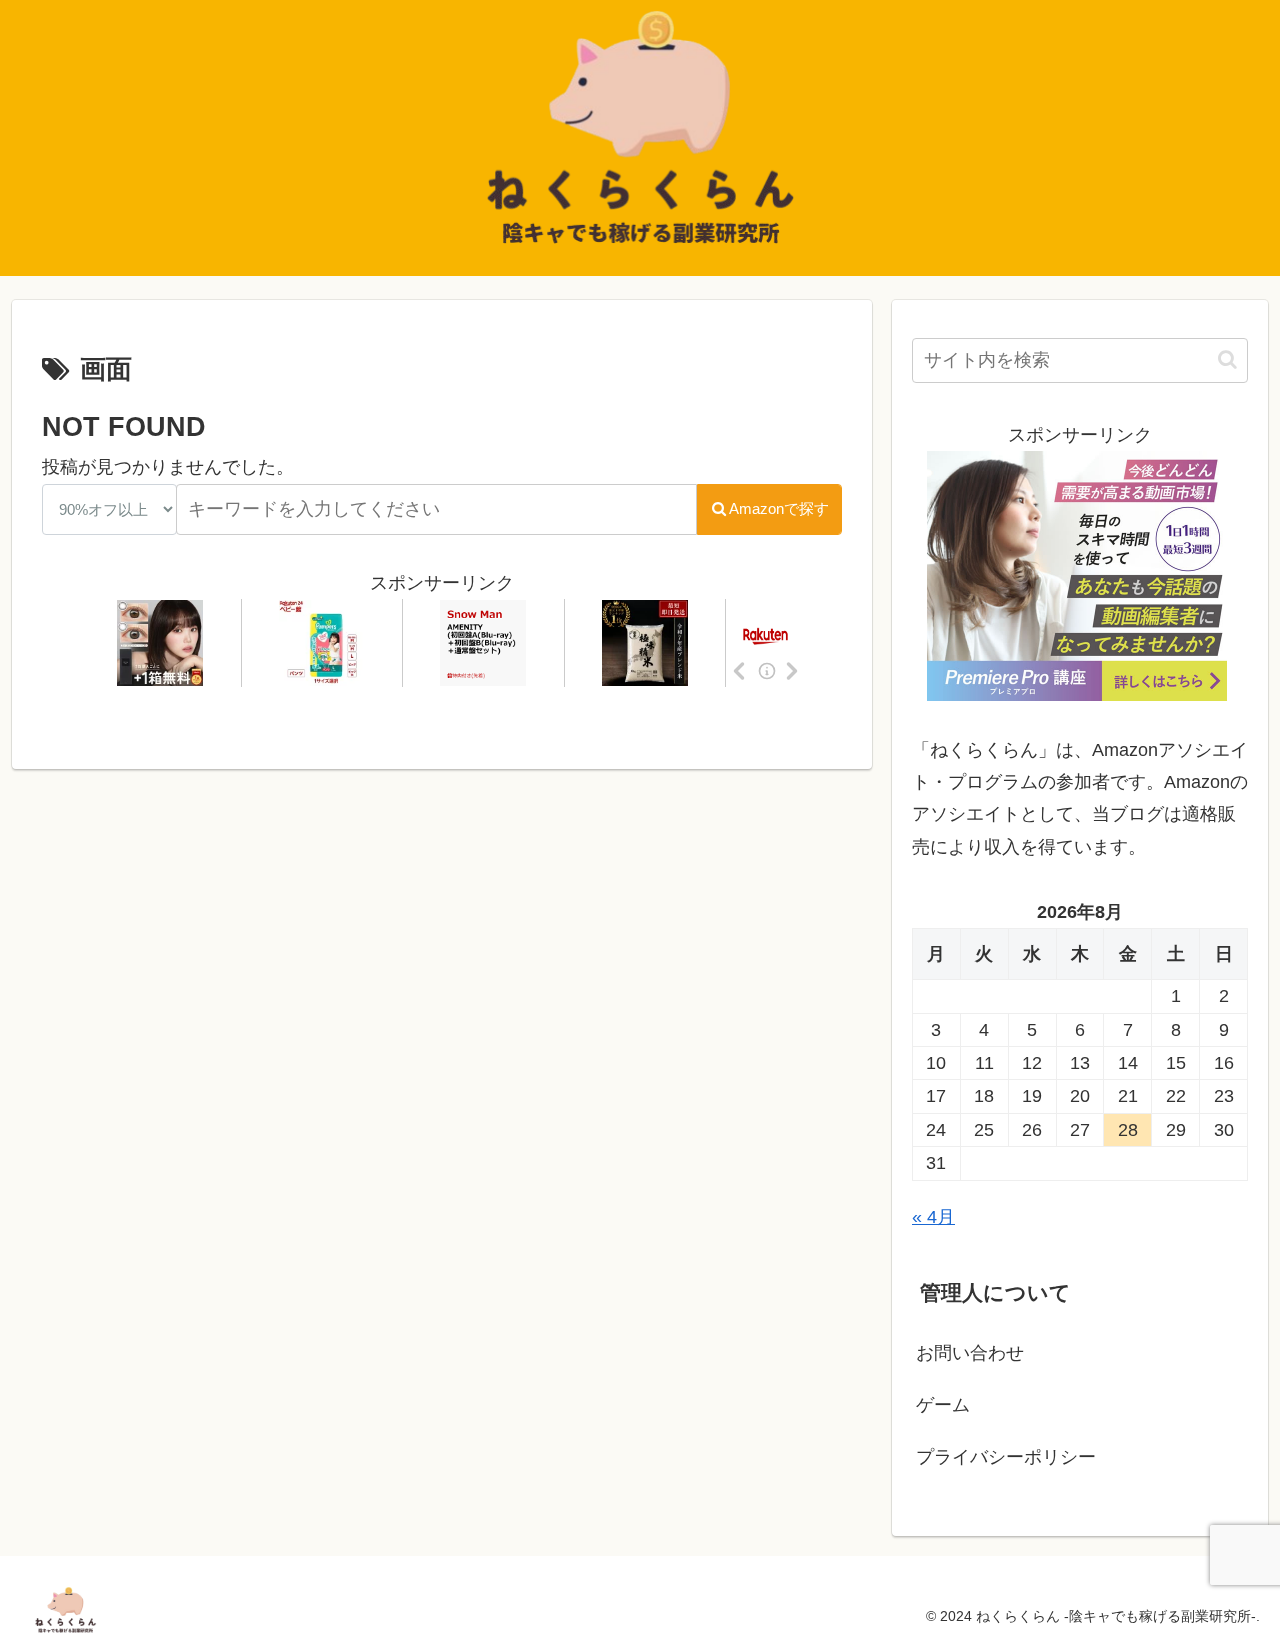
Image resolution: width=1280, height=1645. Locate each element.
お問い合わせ (970, 1353)
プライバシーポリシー (1006, 1457)
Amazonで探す (779, 508)
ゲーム (943, 1405)
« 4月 (933, 1217)
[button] (1227, 359)
